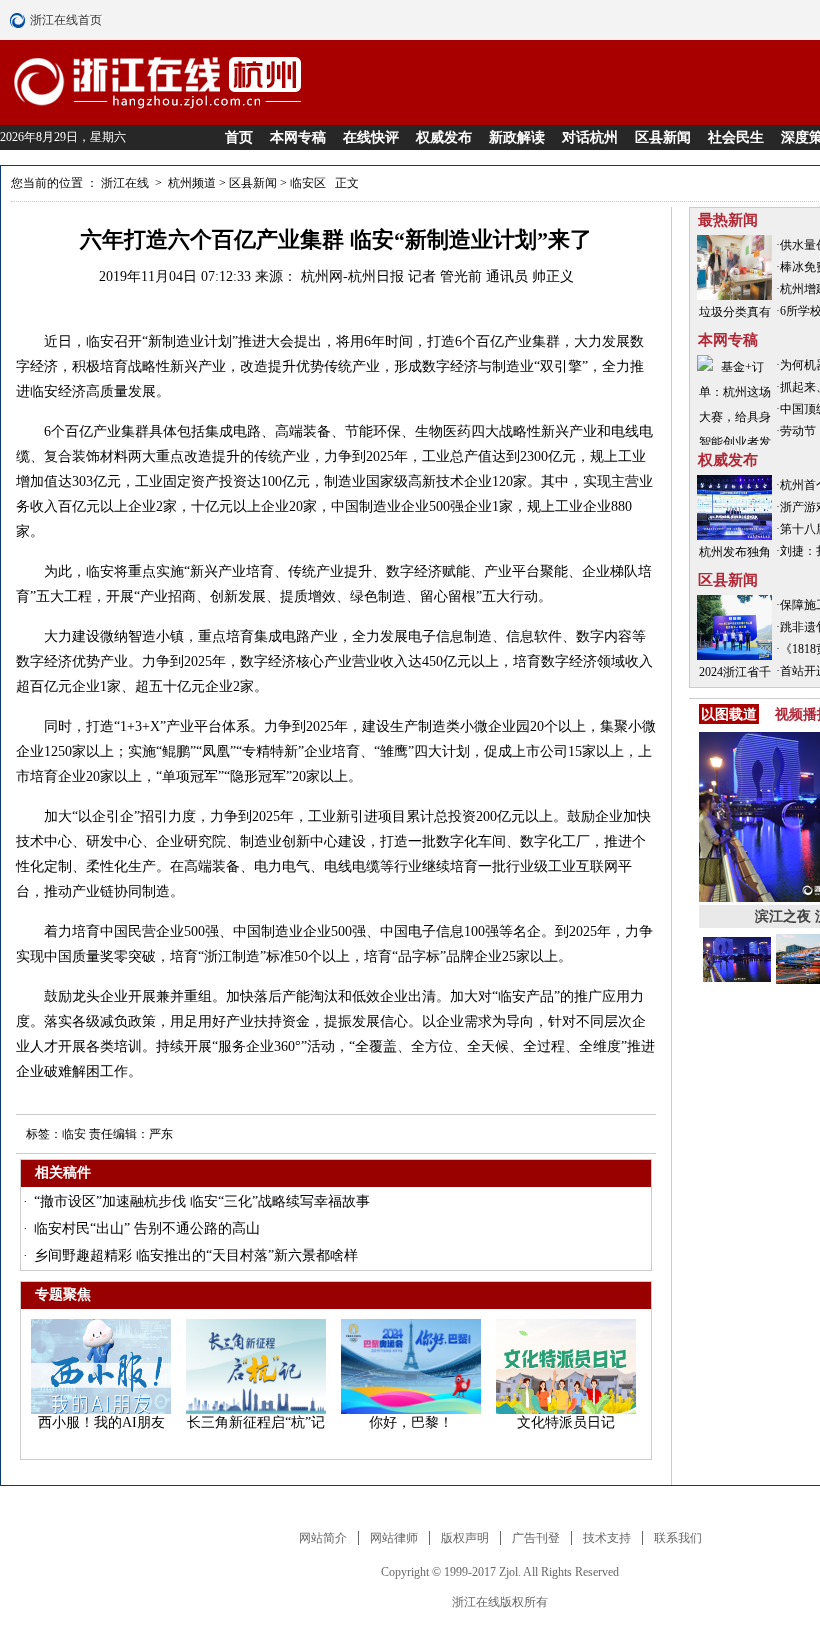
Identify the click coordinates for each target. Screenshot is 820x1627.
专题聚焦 (63, 1294)
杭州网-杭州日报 (354, 276)
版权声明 (465, 1538)
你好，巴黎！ (411, 1422)
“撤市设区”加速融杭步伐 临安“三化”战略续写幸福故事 (202, 1201)
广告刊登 (536, 1538)
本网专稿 (298, 137)
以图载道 (729, 714)
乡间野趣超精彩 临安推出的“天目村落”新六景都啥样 (196, 1255)
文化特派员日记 (566, 1422)
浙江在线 (126, 183)
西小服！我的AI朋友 (101, 1422)
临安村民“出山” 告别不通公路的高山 (147, 1228)
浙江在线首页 (20, 20)
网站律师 (394, 1538)
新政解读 (517, 137)
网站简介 (323, 1538)
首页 (239, 137)
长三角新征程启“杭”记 (256, 1422)
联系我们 (678, 1538)
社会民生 (736, 137)
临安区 (308, 183)
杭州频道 (192, 183)
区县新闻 (663, 137)
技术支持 (607, 1538)
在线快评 (371, 137)
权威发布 (444, 137)
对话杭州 (590, 137)
